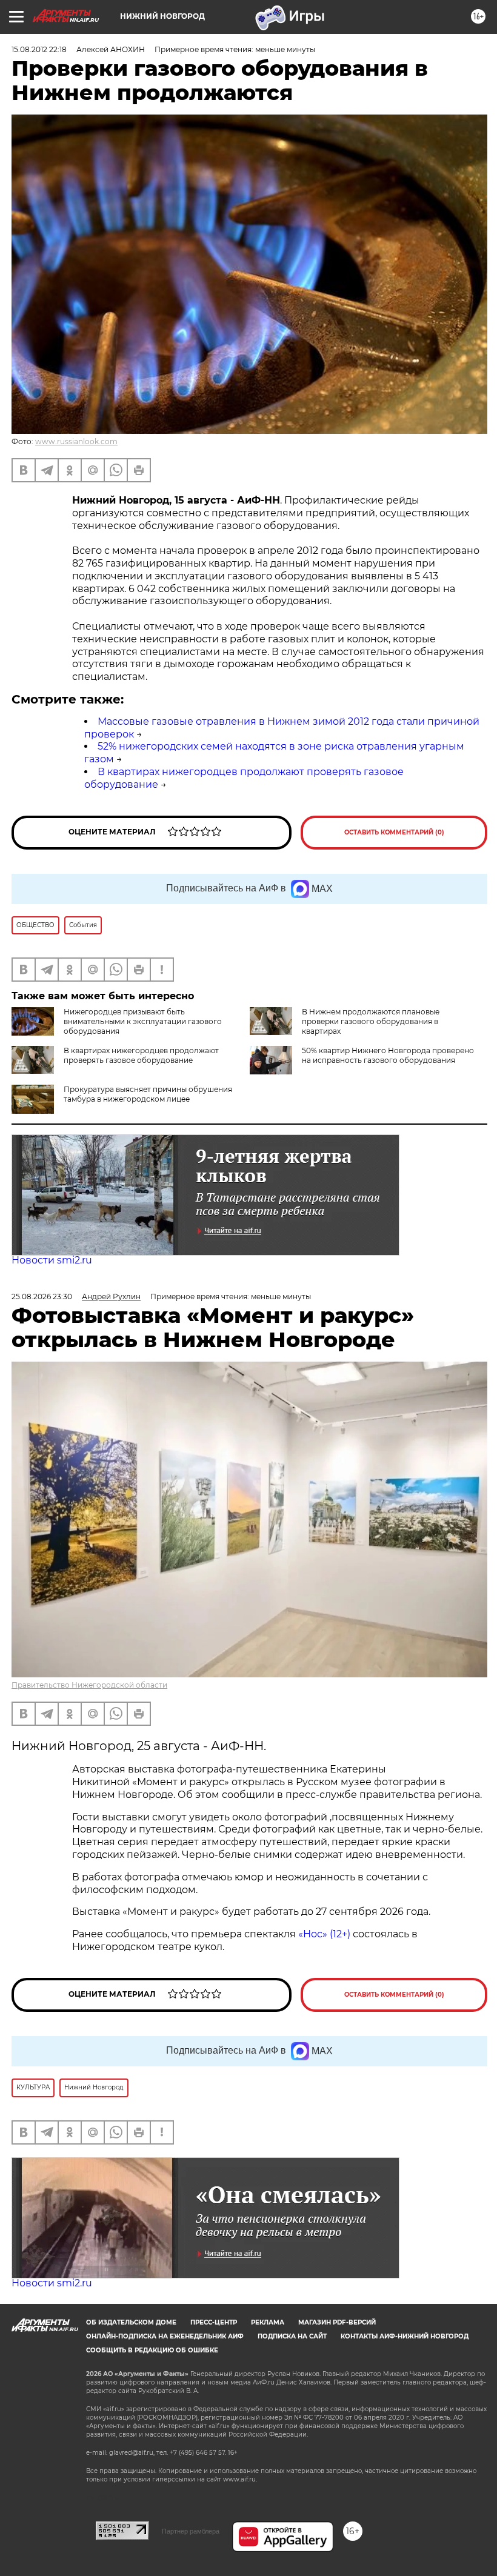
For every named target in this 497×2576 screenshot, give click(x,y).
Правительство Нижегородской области (89, 1685)
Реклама (268, 2322)
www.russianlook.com (76, 441)
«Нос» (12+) (323, 1934)
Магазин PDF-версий (337, 2322)
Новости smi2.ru (52, 1260)
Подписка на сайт (292, 2336)
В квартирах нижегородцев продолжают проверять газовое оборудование (141, 1055)
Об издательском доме (131, 2322)
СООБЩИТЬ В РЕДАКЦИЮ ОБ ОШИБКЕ (152, 2350)
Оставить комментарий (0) (394, 832)
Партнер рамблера (191, 2531)
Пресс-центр (214, 2322)
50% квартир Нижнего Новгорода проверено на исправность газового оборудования (388, 1055)
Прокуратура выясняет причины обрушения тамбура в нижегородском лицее (148, 1094)
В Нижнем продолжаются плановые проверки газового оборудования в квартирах (371, 1021)
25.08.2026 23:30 (42, 1296)
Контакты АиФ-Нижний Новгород (405, 2336)
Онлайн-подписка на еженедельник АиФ (165, 2336)
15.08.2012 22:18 (39, 49)
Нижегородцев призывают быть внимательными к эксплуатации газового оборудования (143, 1021)
